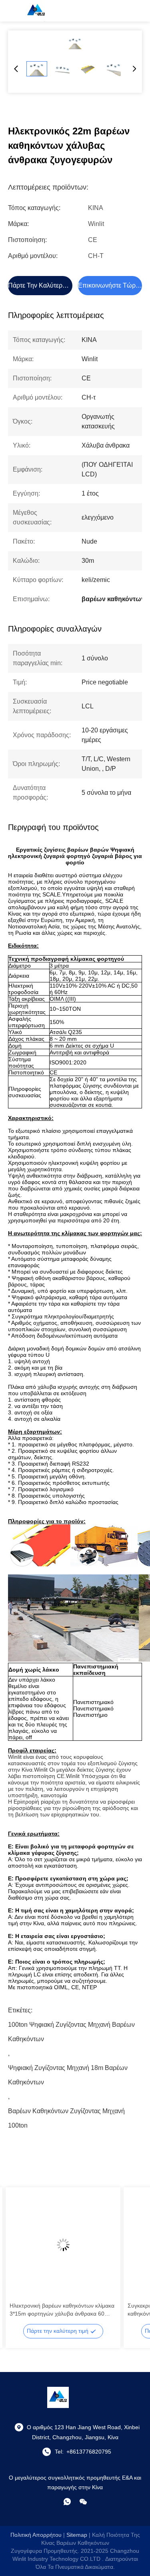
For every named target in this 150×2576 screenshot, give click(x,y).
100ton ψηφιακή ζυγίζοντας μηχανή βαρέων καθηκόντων (71, 2027)
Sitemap (77, 2535)
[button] (20, 2259)
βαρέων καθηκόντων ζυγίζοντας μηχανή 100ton (66, 2113)
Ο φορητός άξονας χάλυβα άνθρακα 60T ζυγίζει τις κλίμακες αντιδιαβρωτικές (60, 2310)
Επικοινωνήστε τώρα (109, 285)
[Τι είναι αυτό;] (67, 2502)
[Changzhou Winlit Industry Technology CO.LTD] (36, 11)
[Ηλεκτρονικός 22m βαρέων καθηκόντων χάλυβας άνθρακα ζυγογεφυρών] (75, 43)
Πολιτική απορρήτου (36, 2535)
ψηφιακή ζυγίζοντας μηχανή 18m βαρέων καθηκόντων (68, 2070)
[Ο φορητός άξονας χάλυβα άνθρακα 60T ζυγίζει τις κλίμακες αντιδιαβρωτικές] (63, 2245)
